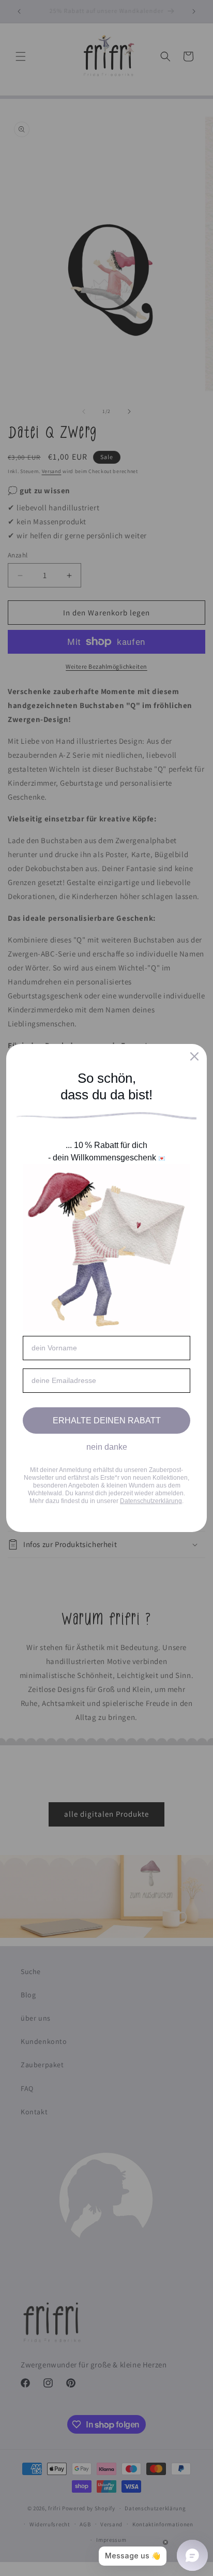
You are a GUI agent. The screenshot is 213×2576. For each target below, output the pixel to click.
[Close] (194, 1056)
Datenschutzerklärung (151, 1501)
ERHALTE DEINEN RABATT (107, 1421)
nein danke (107, 1447)
